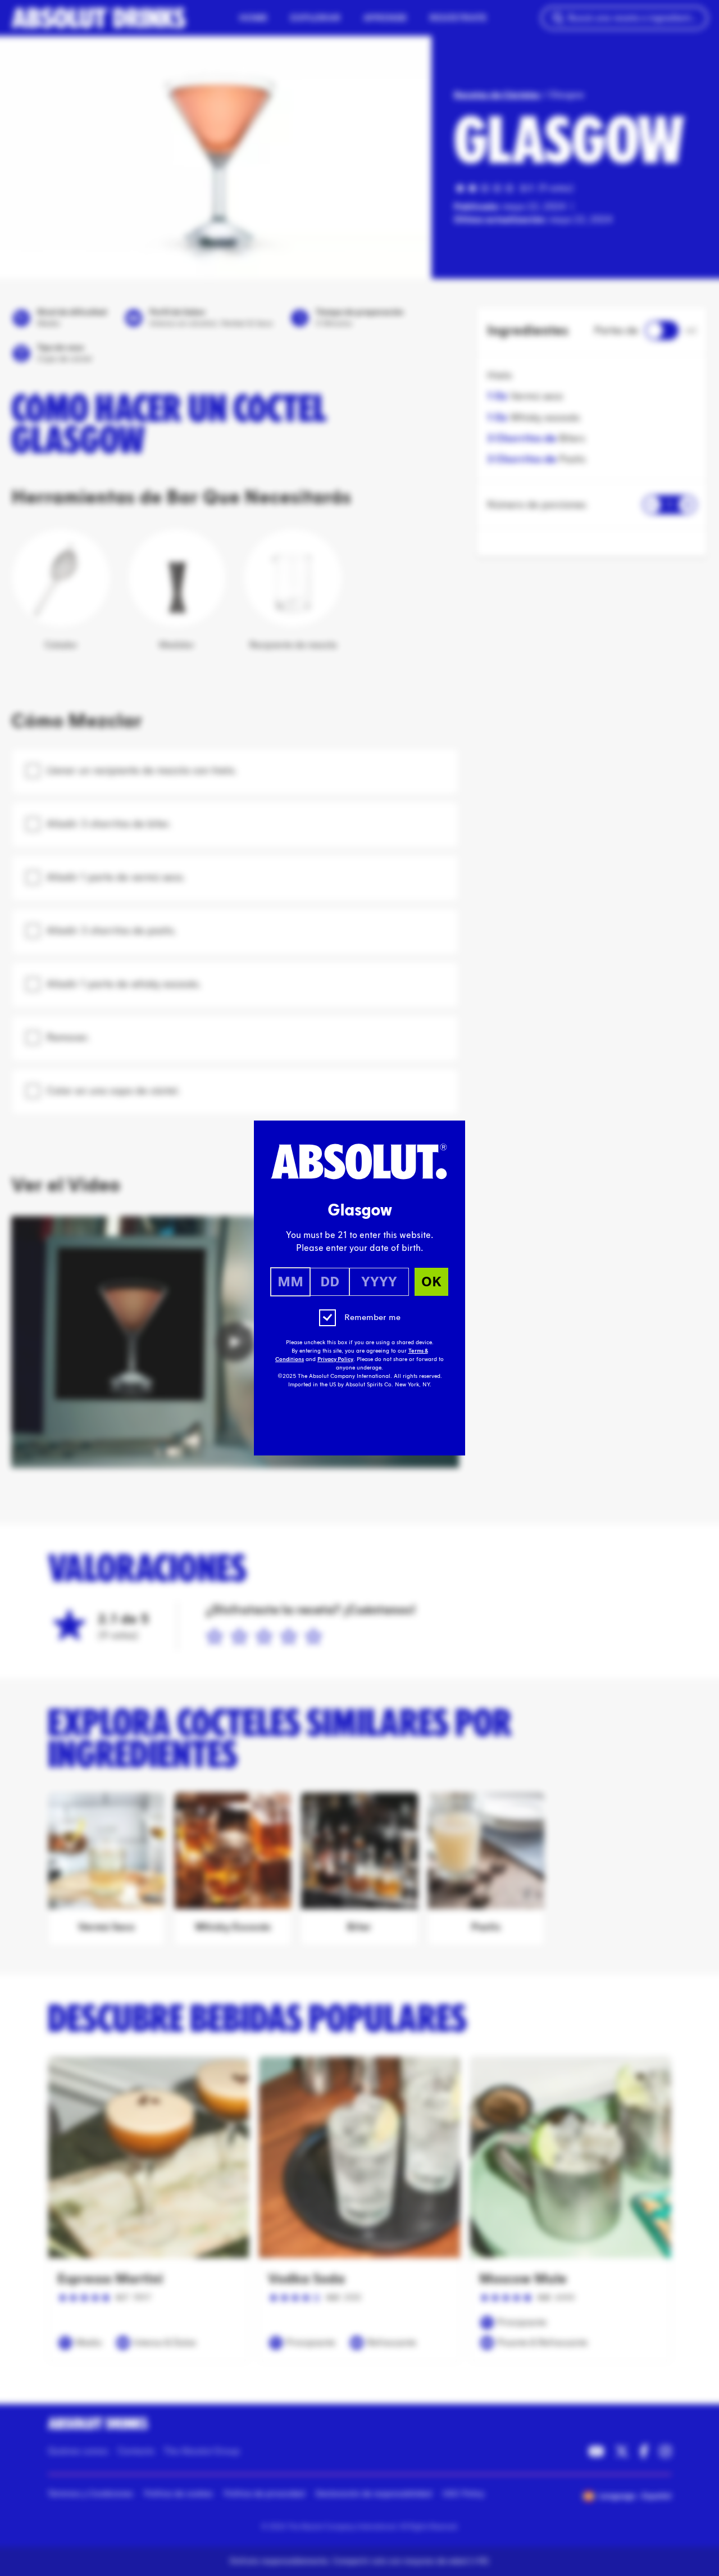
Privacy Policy (335, 1359)
